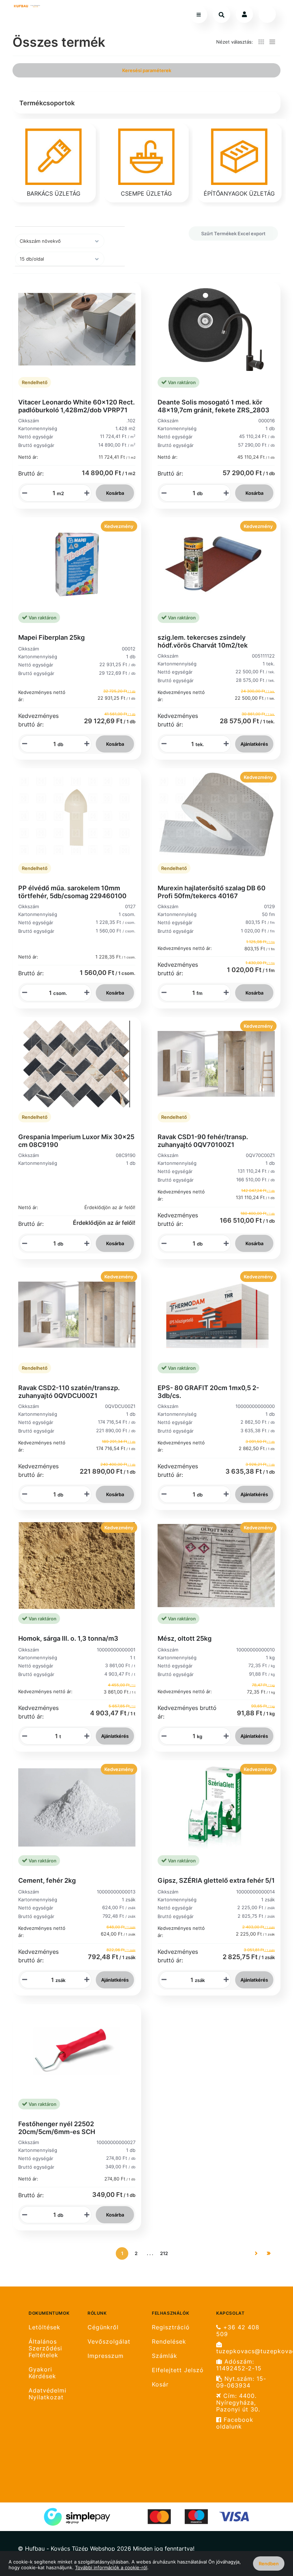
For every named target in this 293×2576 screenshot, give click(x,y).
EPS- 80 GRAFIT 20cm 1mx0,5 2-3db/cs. (208, 1392)
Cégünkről (103, 2327)
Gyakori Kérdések (42, 2373)
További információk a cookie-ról (111, 2567)
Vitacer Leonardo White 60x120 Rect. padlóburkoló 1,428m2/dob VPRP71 (76, 406)
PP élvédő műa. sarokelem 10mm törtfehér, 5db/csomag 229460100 (72, 892)
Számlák (165, 2356)
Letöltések (44, 2327)
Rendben (269, 2564)
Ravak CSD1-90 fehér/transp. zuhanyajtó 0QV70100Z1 (203, 1141)
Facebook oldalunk (235, 2423)
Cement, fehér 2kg (47, 1880)
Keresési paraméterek (147, 70)
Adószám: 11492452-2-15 (239, 2365)
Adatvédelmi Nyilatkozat (48, 2394)
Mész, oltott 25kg (185, 1638)
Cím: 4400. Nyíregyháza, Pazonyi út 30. (238, 2403)
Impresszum (106, 2356)
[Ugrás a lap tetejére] (271, 2533)
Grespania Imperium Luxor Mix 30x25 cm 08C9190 (76, 1141)
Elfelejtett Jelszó (178, 2370)
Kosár (160, 2384)
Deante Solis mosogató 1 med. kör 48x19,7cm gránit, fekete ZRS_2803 (213, 406)
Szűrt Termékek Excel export (233, 233)
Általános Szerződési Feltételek (45, 2348)
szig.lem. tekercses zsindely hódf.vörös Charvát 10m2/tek (203, 641)
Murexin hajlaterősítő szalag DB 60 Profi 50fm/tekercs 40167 (212, 892)
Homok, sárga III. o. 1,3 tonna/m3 (68, 1638)
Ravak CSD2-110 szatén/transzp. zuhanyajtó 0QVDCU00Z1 (69, 1392)
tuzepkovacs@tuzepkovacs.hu (246, 2351)
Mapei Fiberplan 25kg (51, 637)
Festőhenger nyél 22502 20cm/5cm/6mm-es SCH (57, 2128)
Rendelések (169, 2342)
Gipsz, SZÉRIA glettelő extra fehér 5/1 (216, 1880)
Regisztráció (171, 2327)
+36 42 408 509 (238, 2331)
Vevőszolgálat (109, 2342)
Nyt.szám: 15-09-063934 (241, 2382)
